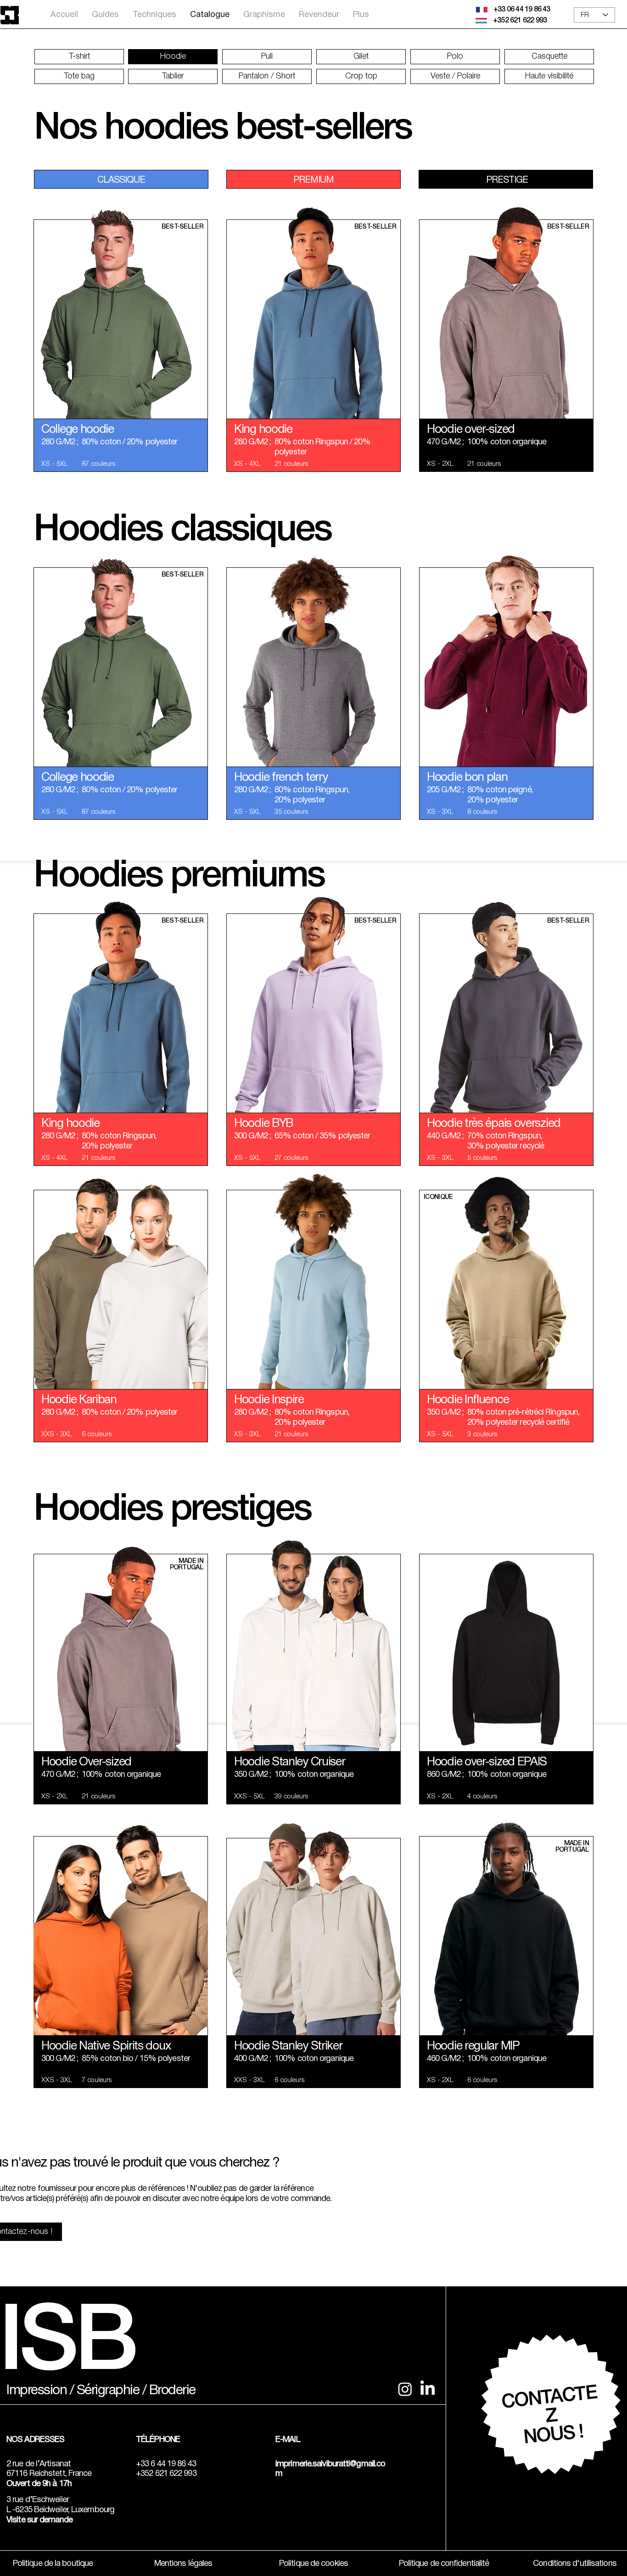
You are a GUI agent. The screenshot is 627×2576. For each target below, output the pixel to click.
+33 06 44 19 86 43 (522, 10)
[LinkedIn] (428, 2389)
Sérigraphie (108, 2391)
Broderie (172, 2391)
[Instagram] (405, 2389)
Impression (36, 2391)
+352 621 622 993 (520, 21)
